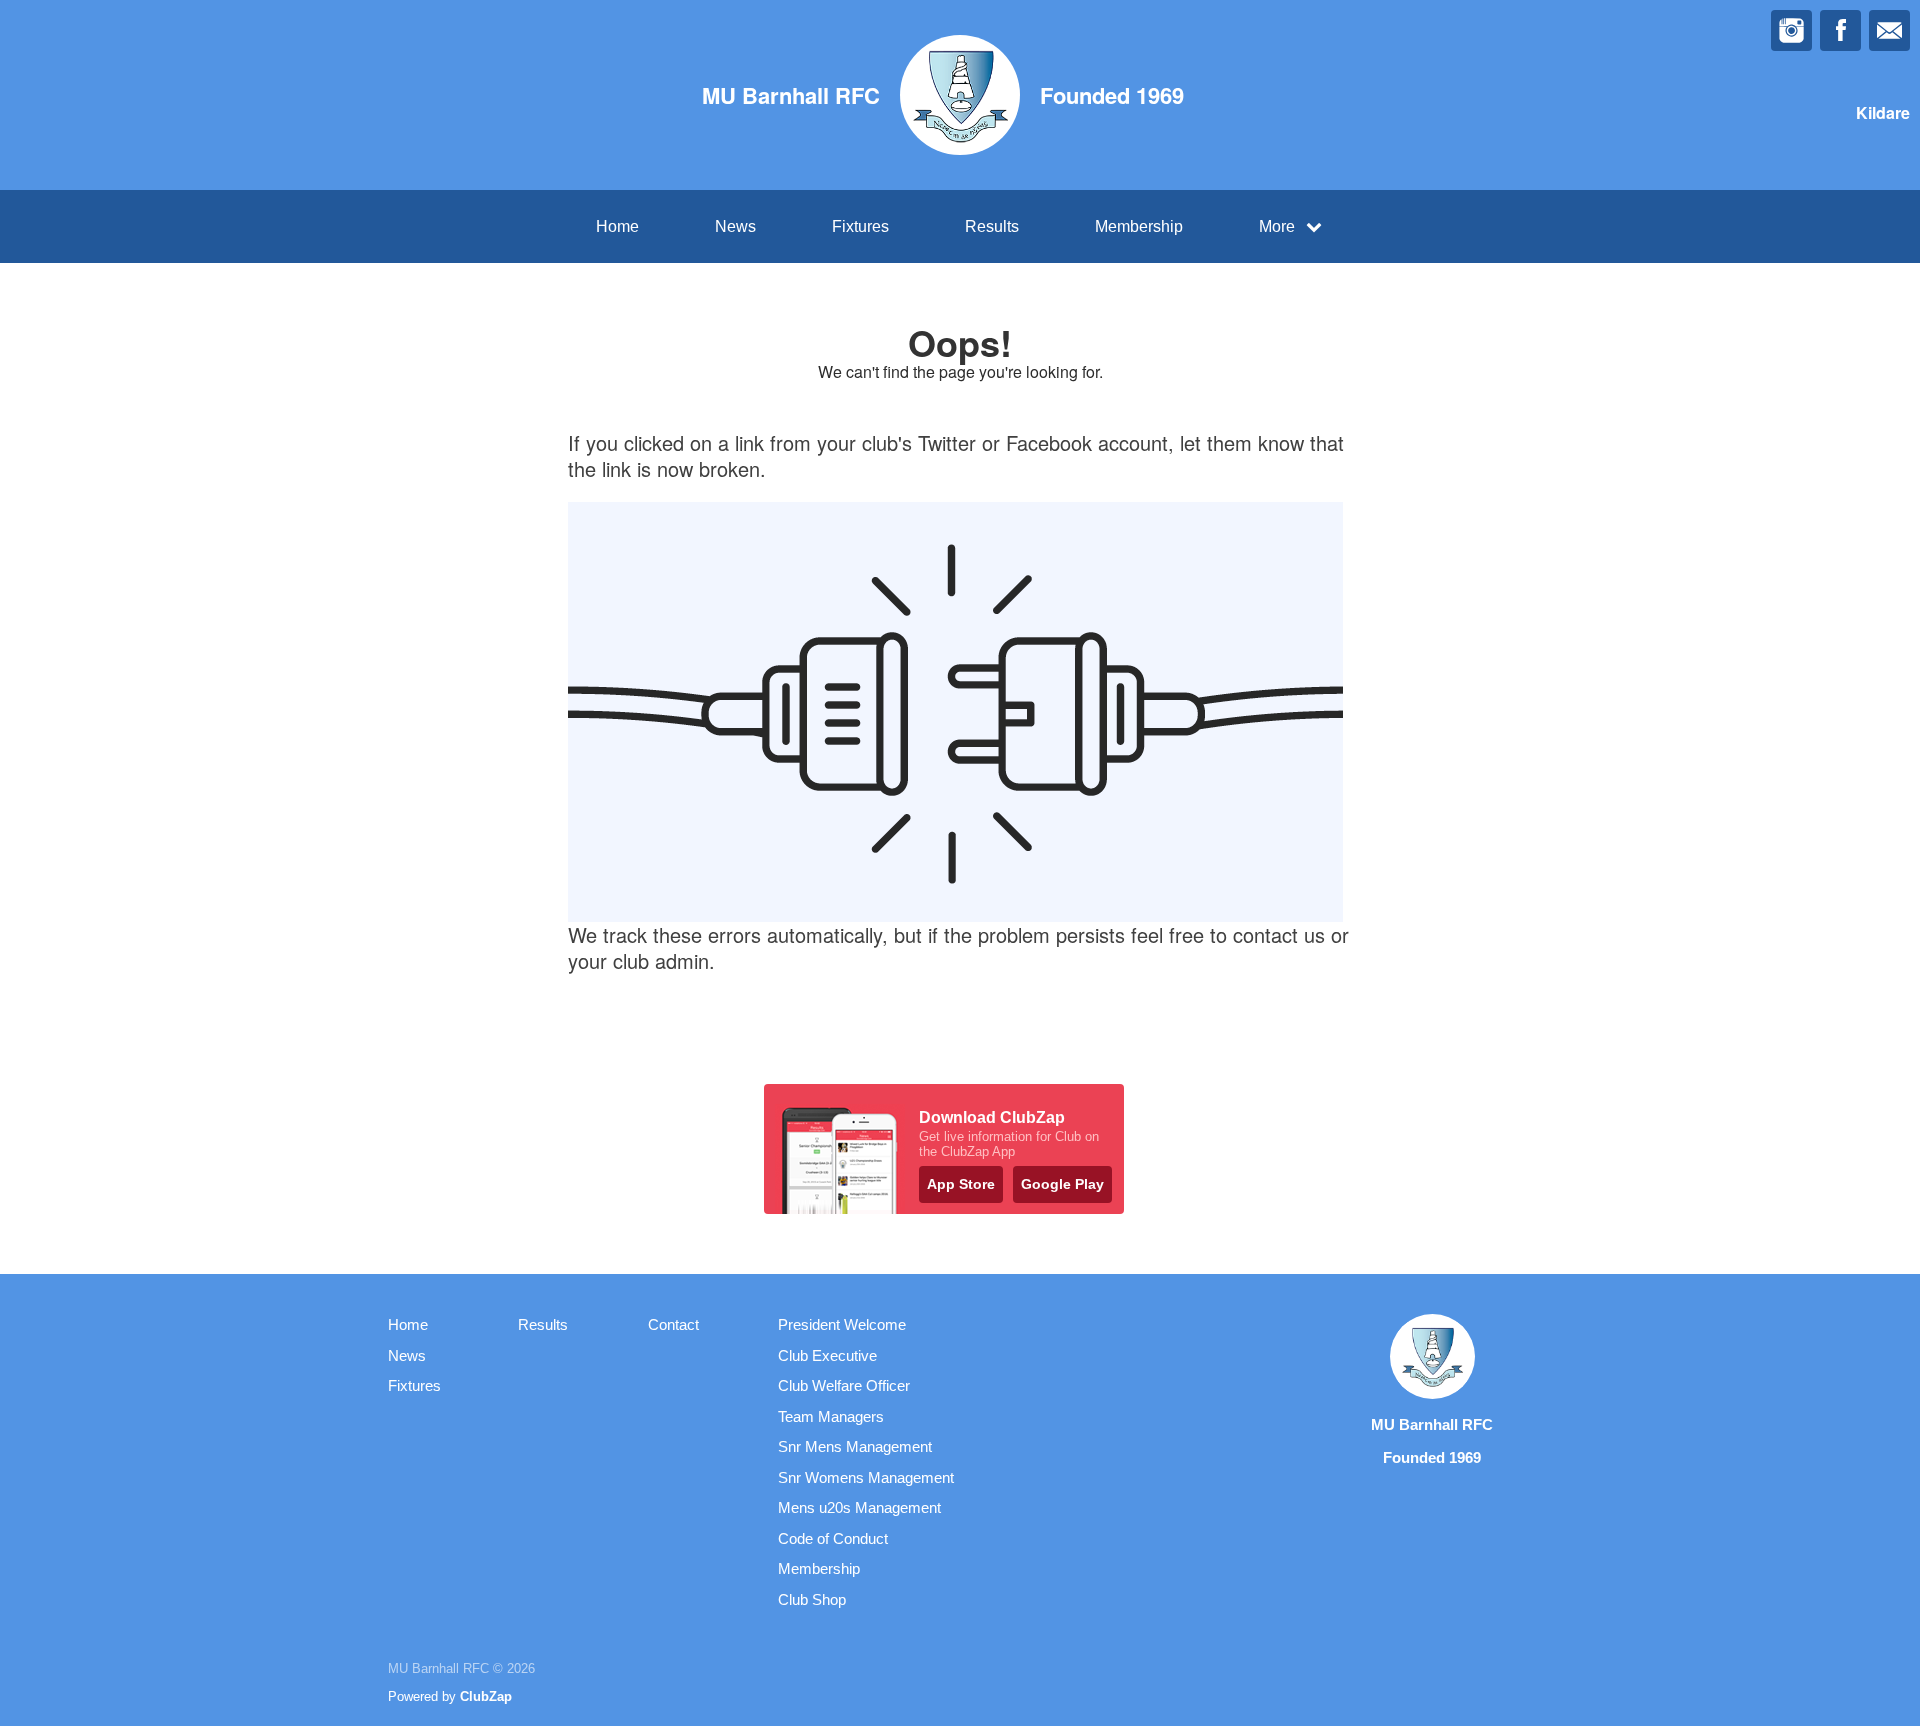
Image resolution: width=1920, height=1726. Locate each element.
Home (617, 226)
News (735, 226)
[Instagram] (1791, 30)
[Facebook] (1840, 30)
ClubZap (486, 1696)
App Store (961, 1184)
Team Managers (831, 1416)
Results (992, 226)
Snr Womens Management (866, 1477)
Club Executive (827, 1355)
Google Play (1062, 1184)
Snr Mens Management (855, 1446)
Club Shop (812, 1599)
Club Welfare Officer (844, 1385)
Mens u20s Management (859, 1507)
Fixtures (860, 226)
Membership (1139, 226)
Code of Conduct (833, 1538)
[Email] (1889, 30)
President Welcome (842, 1324)
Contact (673, 1324)
